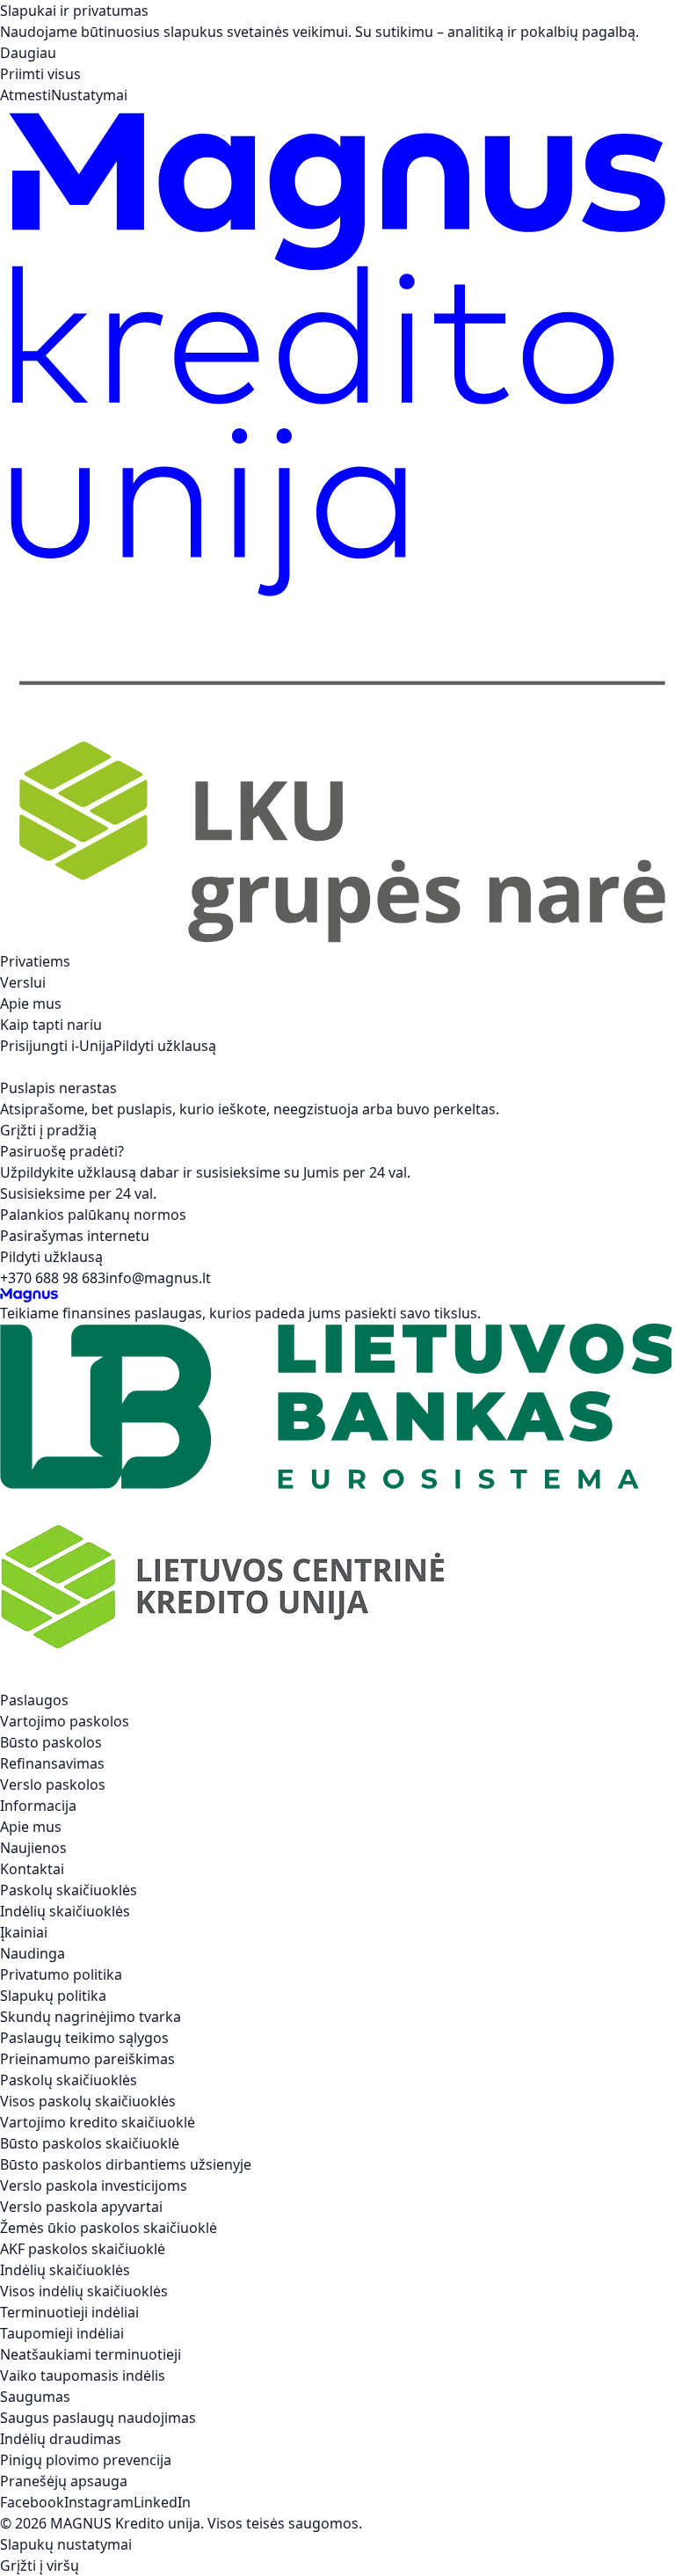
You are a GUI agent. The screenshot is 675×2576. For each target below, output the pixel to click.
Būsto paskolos (51, 1742)
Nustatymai (89, 95)
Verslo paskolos (53, 1784)
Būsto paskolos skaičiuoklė (90, 2143)
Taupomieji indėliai (62, 2333)
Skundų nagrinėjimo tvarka (91, 2017)
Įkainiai (24, 1932)
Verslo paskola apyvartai (81, 2207)
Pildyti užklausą (165, 1046)
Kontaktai (32, 1869)
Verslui (23, 982)
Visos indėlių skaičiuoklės (84, 2291)
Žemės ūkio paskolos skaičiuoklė (109, 2228)
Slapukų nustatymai (66, 2544)
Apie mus (31, 1003)
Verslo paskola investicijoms (94, 2186)
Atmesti (25, 95)
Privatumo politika (61, 1974)
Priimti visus (40, 74)
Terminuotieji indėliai (69, 2312)
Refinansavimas (52, 1763)
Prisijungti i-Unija (57, 1046)
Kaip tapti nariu (51, 1025)
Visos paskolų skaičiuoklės (88, 2101)
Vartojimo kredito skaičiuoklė (98, 2122)
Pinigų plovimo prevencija (86, 2460)
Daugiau (28, 53)
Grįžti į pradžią (48, 1130)
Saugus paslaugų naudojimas (98, 2418)
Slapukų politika (53, 1996)
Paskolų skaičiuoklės (69, 1890)
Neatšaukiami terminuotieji (91, 2354)
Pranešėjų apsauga (64, 2481)
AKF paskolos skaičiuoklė (83, 2249)
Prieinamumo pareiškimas (87, 2059)
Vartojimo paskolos (65, 1721)
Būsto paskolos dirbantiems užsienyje (126, 2164)
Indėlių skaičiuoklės (65, 1911)
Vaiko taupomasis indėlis (83, 2375)
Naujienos (33, 1848)
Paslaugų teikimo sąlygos (84, 2038)
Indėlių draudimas (61, 2439)
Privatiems (35, 961)
